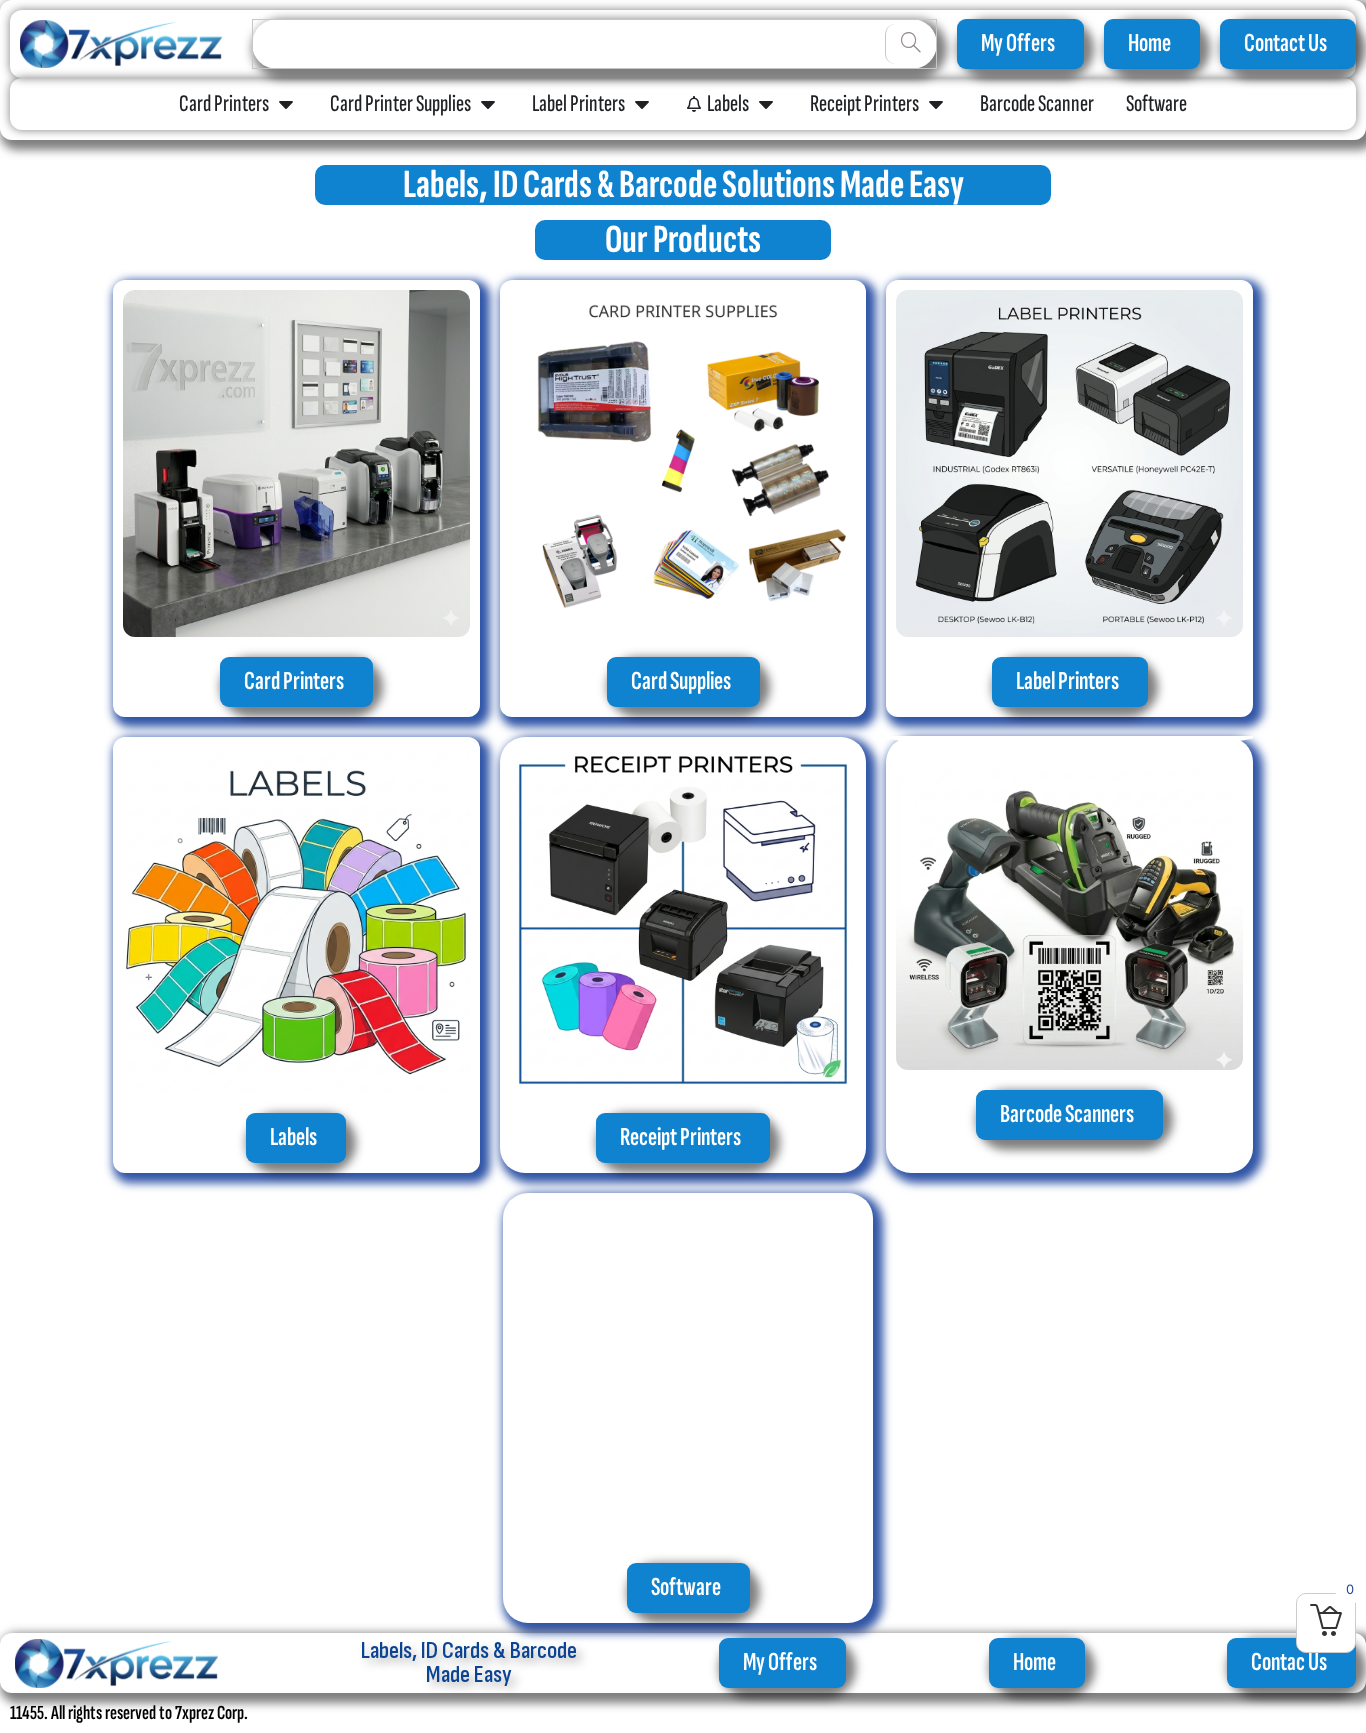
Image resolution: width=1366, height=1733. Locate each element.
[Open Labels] (766, 104)
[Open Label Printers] (642, 104)
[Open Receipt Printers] (936, 104)
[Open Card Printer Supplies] (488, 104)
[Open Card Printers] (286, 104)
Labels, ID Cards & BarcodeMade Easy (469, 1662)
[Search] (910, 44)
